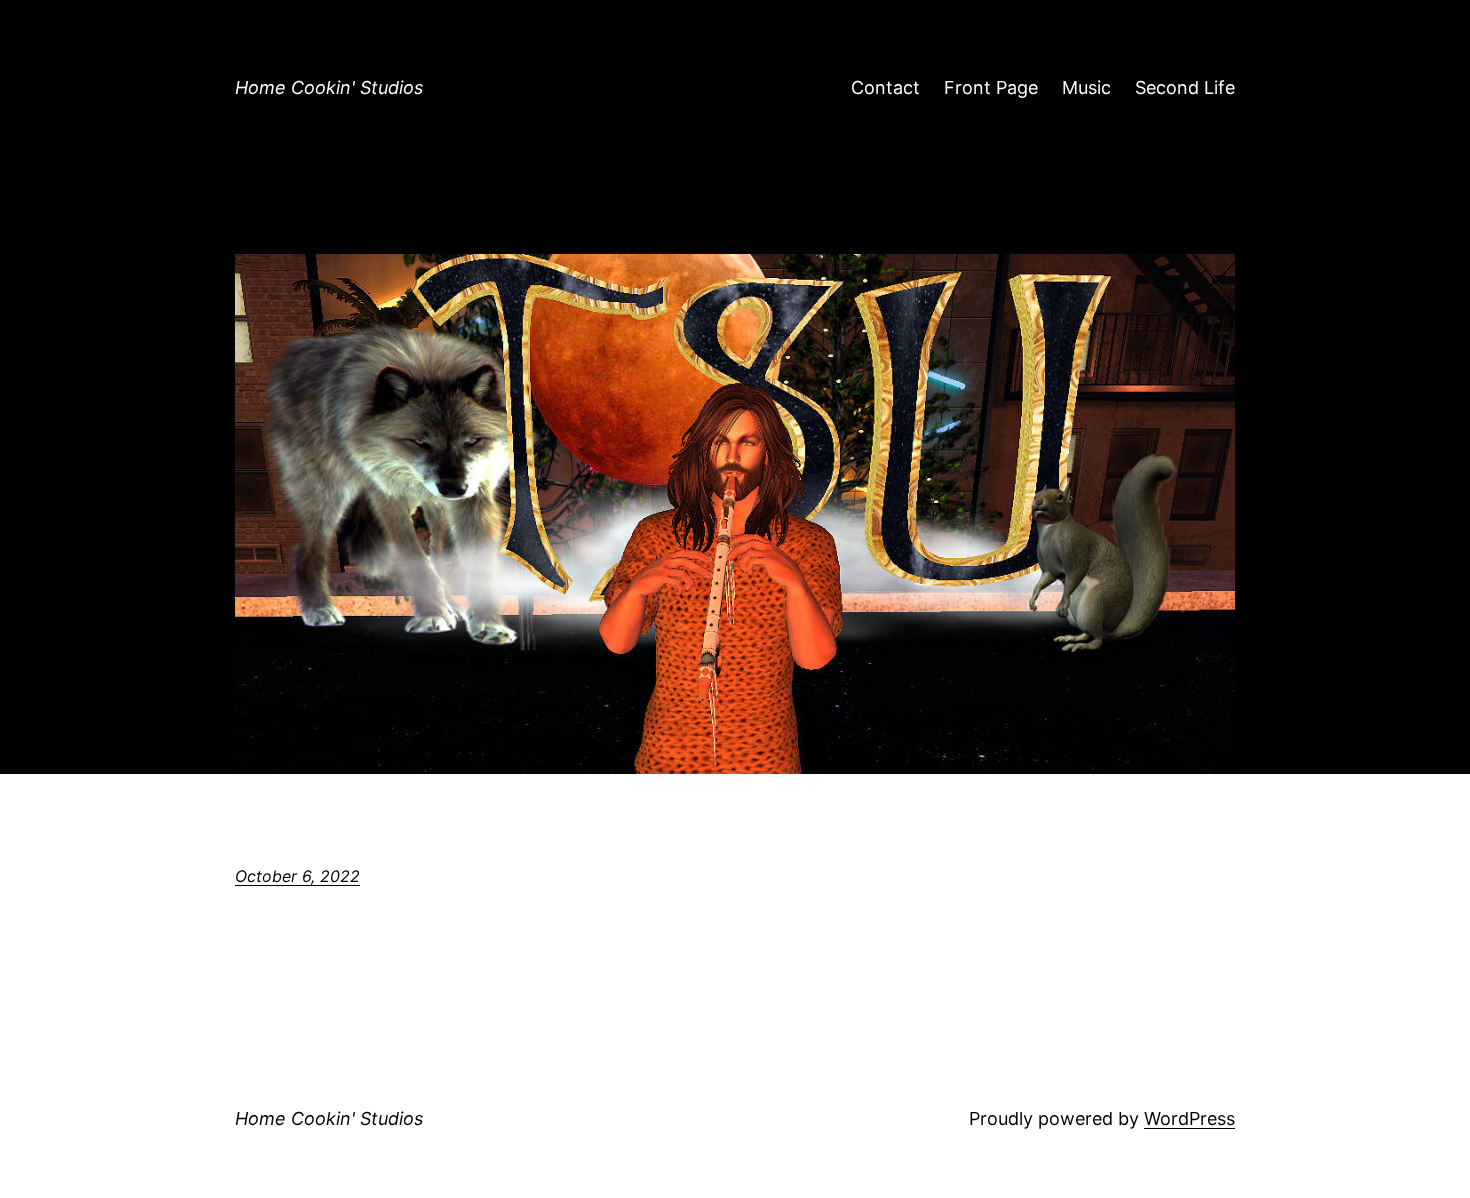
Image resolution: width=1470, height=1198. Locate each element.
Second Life (1185, 87)
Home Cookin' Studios (329, 87)
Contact (885, 87)
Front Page (991, 87)
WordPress (1189, 1118)
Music (1086, 87)
